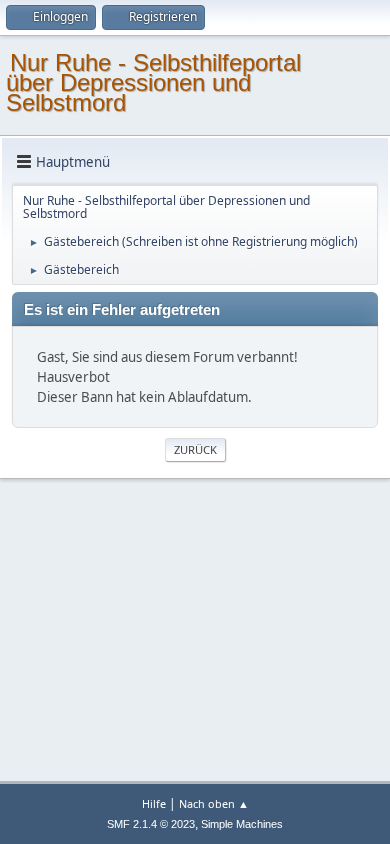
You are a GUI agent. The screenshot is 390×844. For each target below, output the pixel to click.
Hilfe (154, 803)
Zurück (195, 449)
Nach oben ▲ (214, 803)
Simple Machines (242, 824)
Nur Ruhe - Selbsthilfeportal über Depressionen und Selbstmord (153, 82)
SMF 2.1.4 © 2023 (151, 824)
